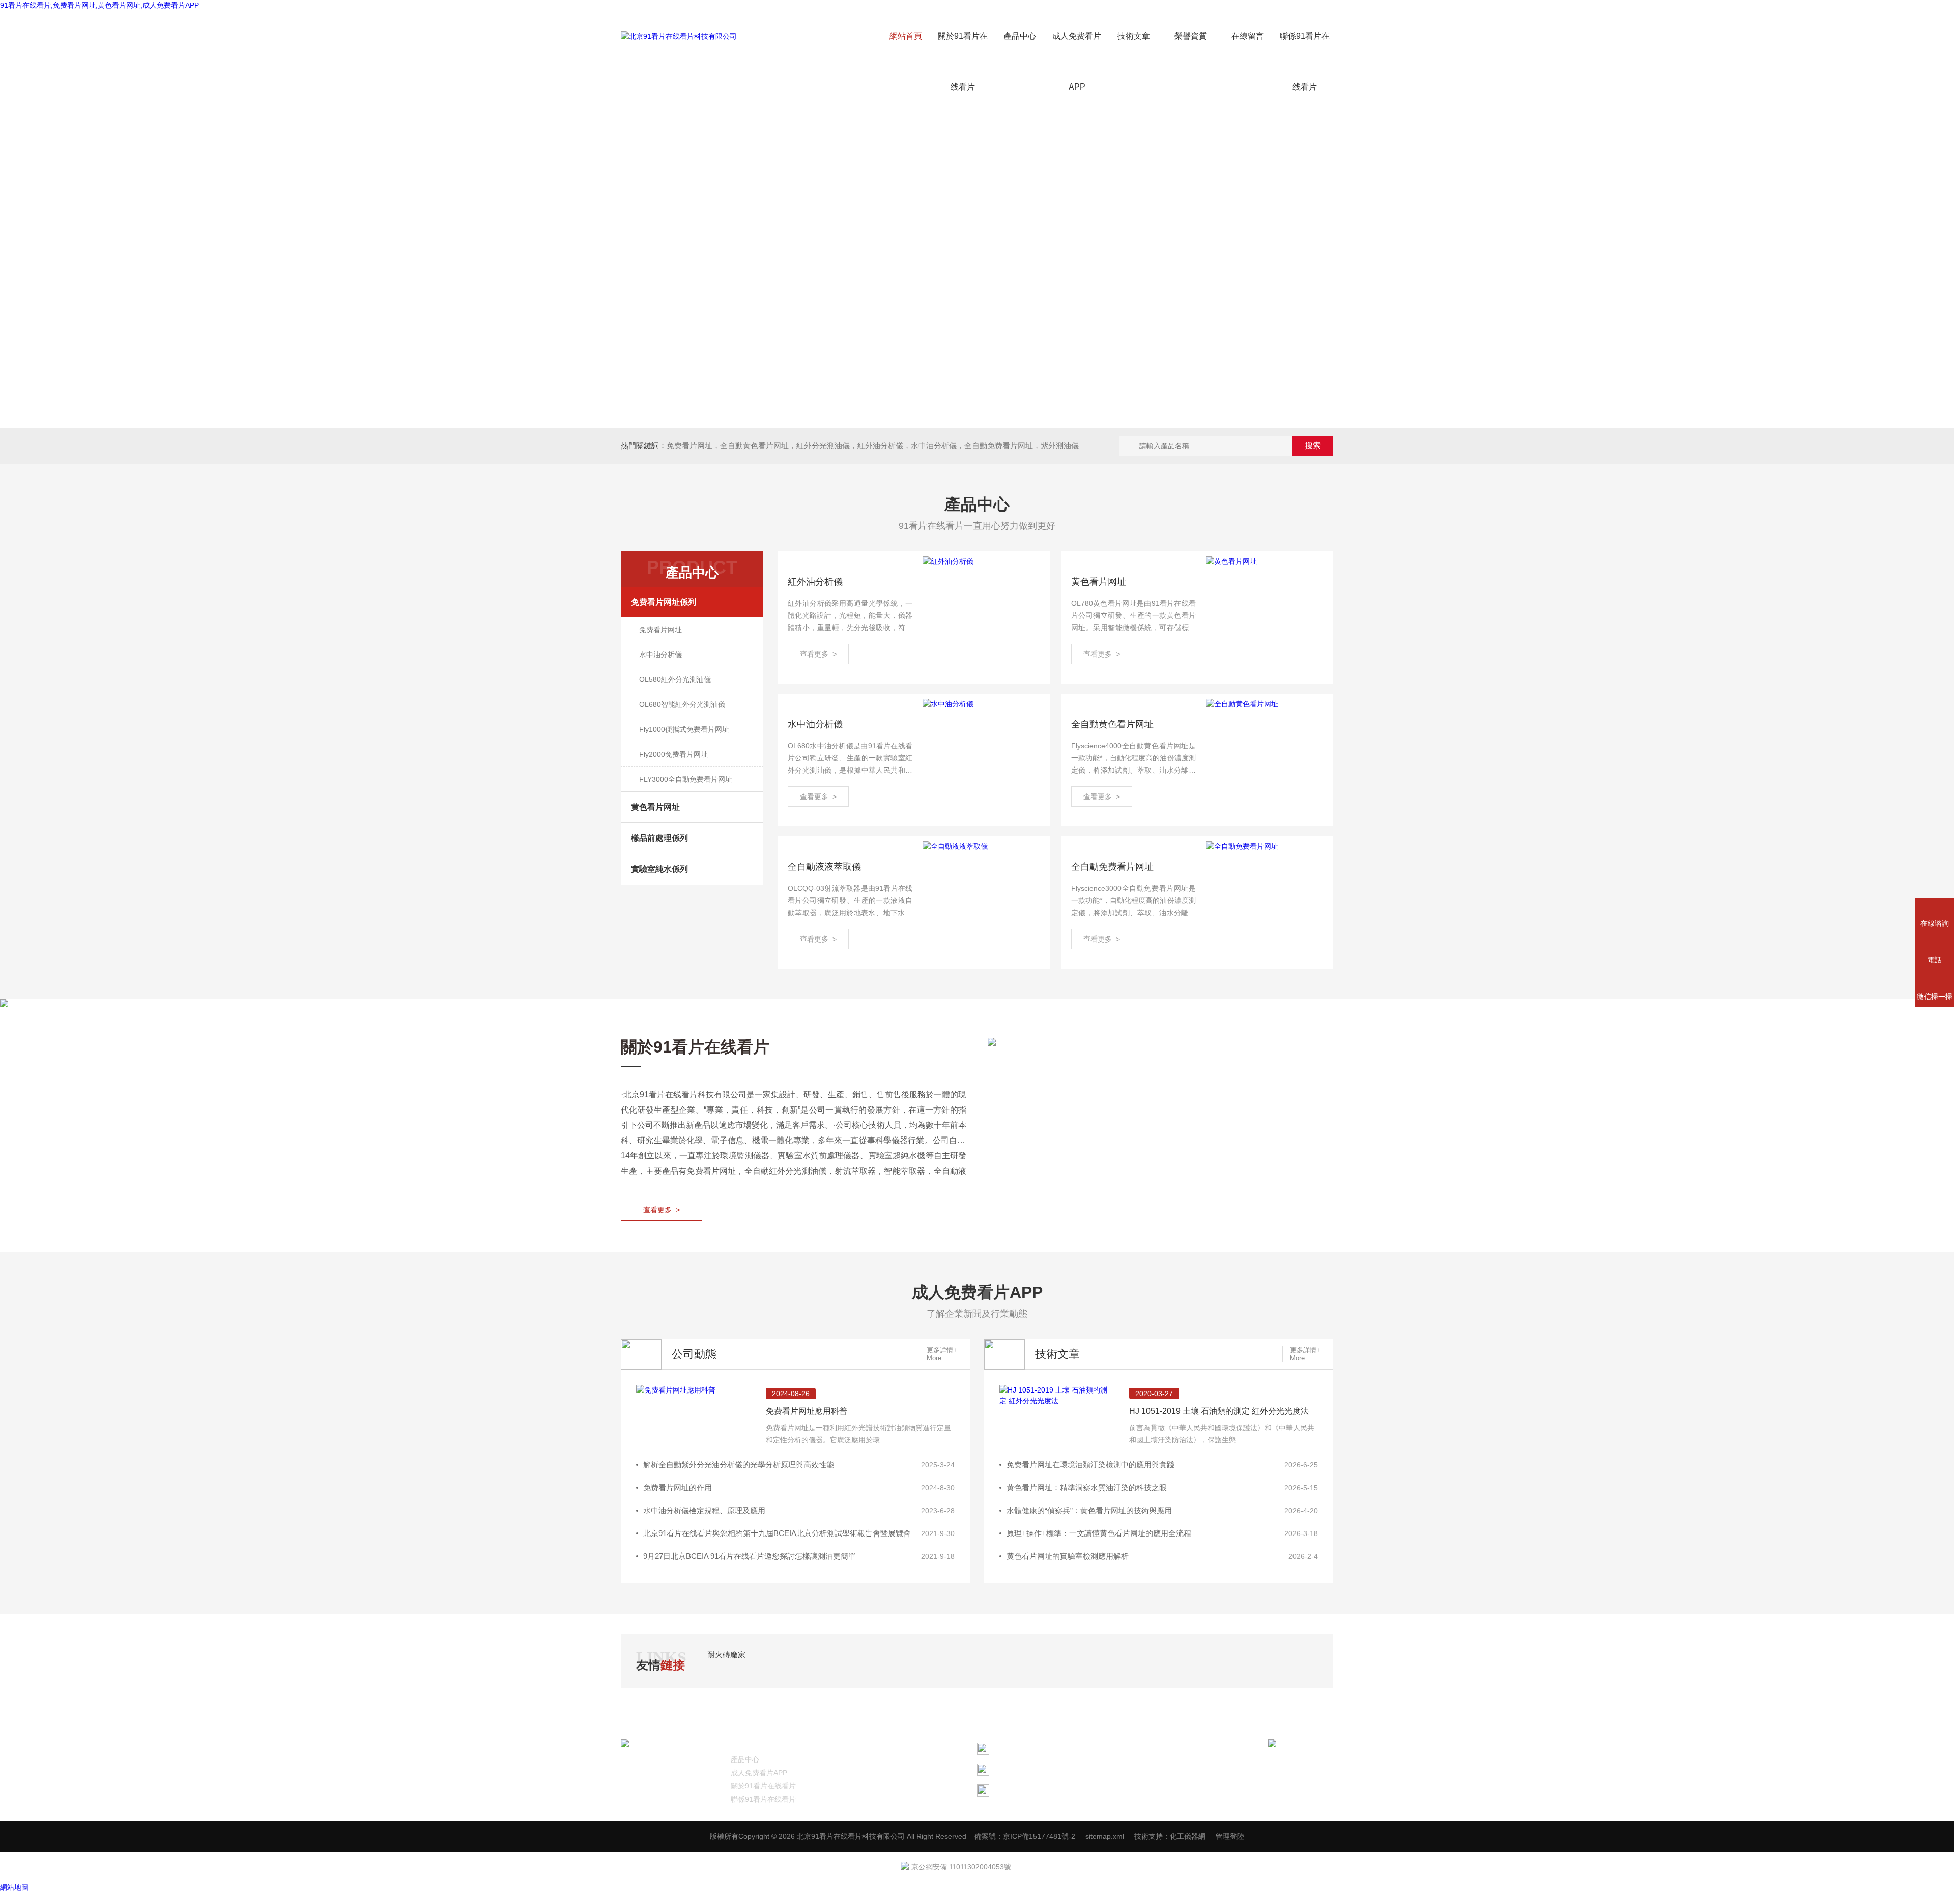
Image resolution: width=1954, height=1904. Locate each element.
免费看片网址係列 (664, 602)
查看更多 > (818, 654)
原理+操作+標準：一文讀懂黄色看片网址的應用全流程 (1099, 1533)
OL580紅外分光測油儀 (675, 679)
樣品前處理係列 (659, 838)
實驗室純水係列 (659, 869)
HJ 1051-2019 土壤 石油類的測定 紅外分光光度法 (1219, 1411)
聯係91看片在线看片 (1305, 61)
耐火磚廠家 (726, 1654)
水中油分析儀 (660, 655)
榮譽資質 (1191, 36)
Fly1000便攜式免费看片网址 (684, 729)
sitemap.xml (1105, 1836)
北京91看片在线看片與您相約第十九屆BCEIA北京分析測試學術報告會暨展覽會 (777, 1533)
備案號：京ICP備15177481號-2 (1025, 1836)
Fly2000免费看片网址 (673, 754)
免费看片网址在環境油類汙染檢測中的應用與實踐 (1090, 1465)
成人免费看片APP (1077, 61)
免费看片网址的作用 (678, 1487)
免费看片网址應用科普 (807, 1411)
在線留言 (1248, 36)
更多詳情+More (942, 1354)
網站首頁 (906, 36)
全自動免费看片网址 (1112, 867)
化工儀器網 (1188, 1836)
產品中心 (1020, 36)
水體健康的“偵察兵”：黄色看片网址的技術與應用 (1089, 1510)
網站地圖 (14, 1887)
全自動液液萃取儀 (824, 867)
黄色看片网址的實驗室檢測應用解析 (1068, 1556)
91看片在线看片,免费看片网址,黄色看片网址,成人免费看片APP (99, 5)
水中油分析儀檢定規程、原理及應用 (704, 1510)
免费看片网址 (689, 446)
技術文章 (1134, 36)
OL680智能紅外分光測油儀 (682, 704)
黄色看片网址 (655, 807)
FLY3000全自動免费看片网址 (686, 779)
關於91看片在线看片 (963, 61)
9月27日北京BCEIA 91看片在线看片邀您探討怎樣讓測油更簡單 (750, 1556)
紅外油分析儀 (815, 582)
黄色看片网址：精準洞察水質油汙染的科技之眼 (1087, 1487)
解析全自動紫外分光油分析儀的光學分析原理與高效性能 (739, 1465)
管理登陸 (1230, 1836)
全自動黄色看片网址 (754, 446)
